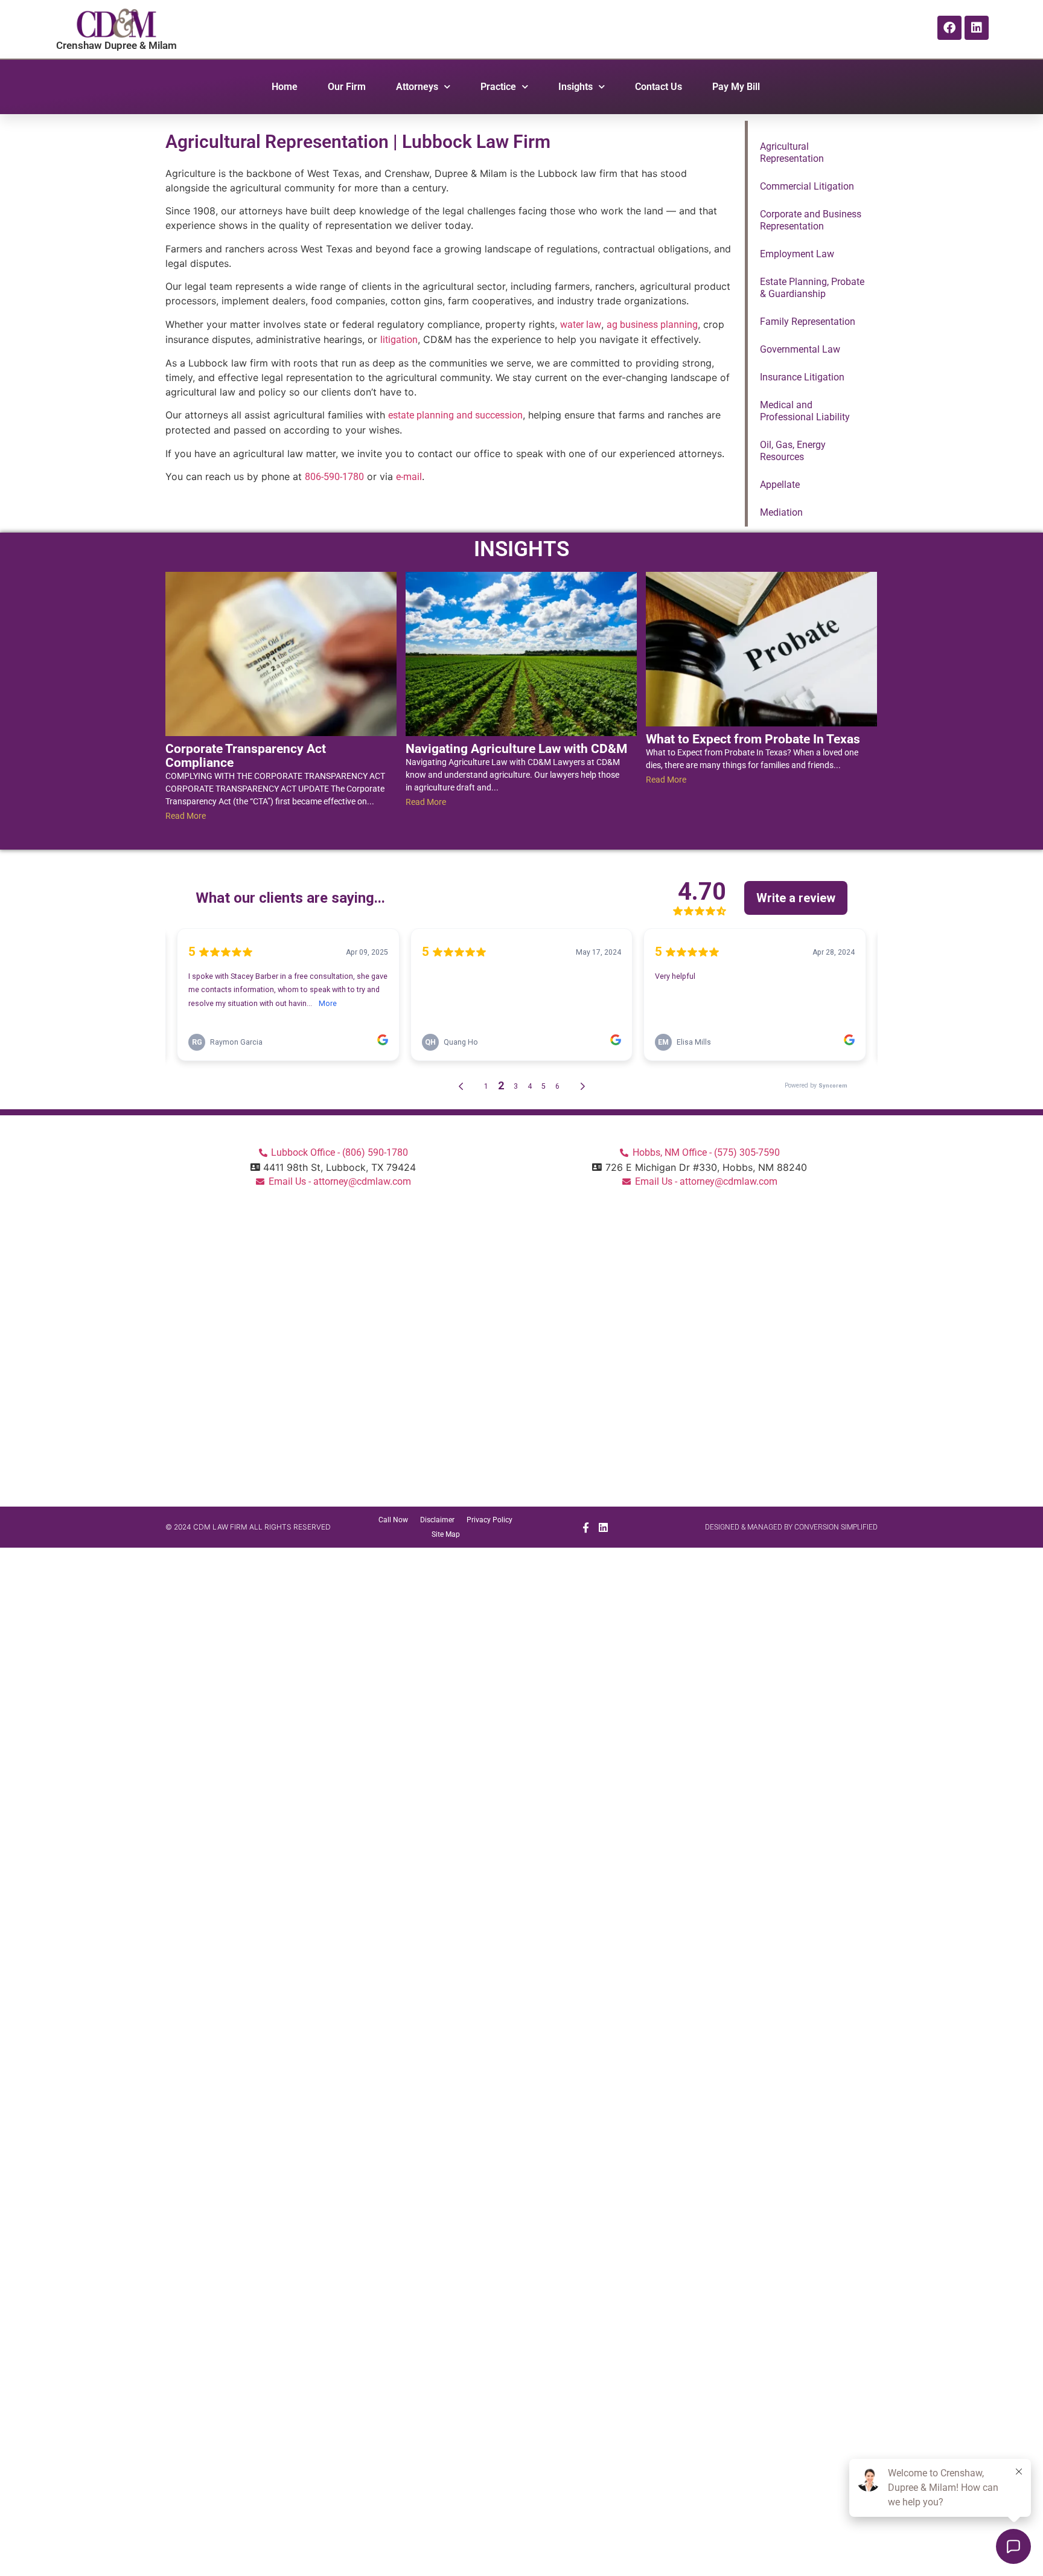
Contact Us (659, 87)
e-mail (409, 477)
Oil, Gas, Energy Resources (793, 451)
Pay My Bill (736, 87)
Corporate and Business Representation (811, 220)
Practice (498, 87)
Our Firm (347, 87)
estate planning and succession (455, 415)
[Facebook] (949, 28)
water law (581, 325)
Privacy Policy (490, 1520)
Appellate (780, 485)
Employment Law (797, 254)
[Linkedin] (977, 28)
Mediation (781, 512)
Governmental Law (800, 349)
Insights (576, 87)
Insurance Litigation (802, 377)
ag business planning (652, 325)
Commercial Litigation (807, 186)
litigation (399, 340)
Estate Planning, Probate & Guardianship (812, 288)
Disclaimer (437, 1520)
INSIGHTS (521, 549)
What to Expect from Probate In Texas (753, 739)
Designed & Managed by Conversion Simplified (791, 1527)
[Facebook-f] (585, 1527)
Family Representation (808, 322)
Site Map (446, 1534)
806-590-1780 (334, 477)
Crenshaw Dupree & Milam (116, 45)
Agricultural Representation (792, 152)
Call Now (393, 1520)
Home (285, 87)
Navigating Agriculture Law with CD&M (516, 749)
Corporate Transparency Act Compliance (246, 756)
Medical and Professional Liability (805, 411)
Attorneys (417, 87)
